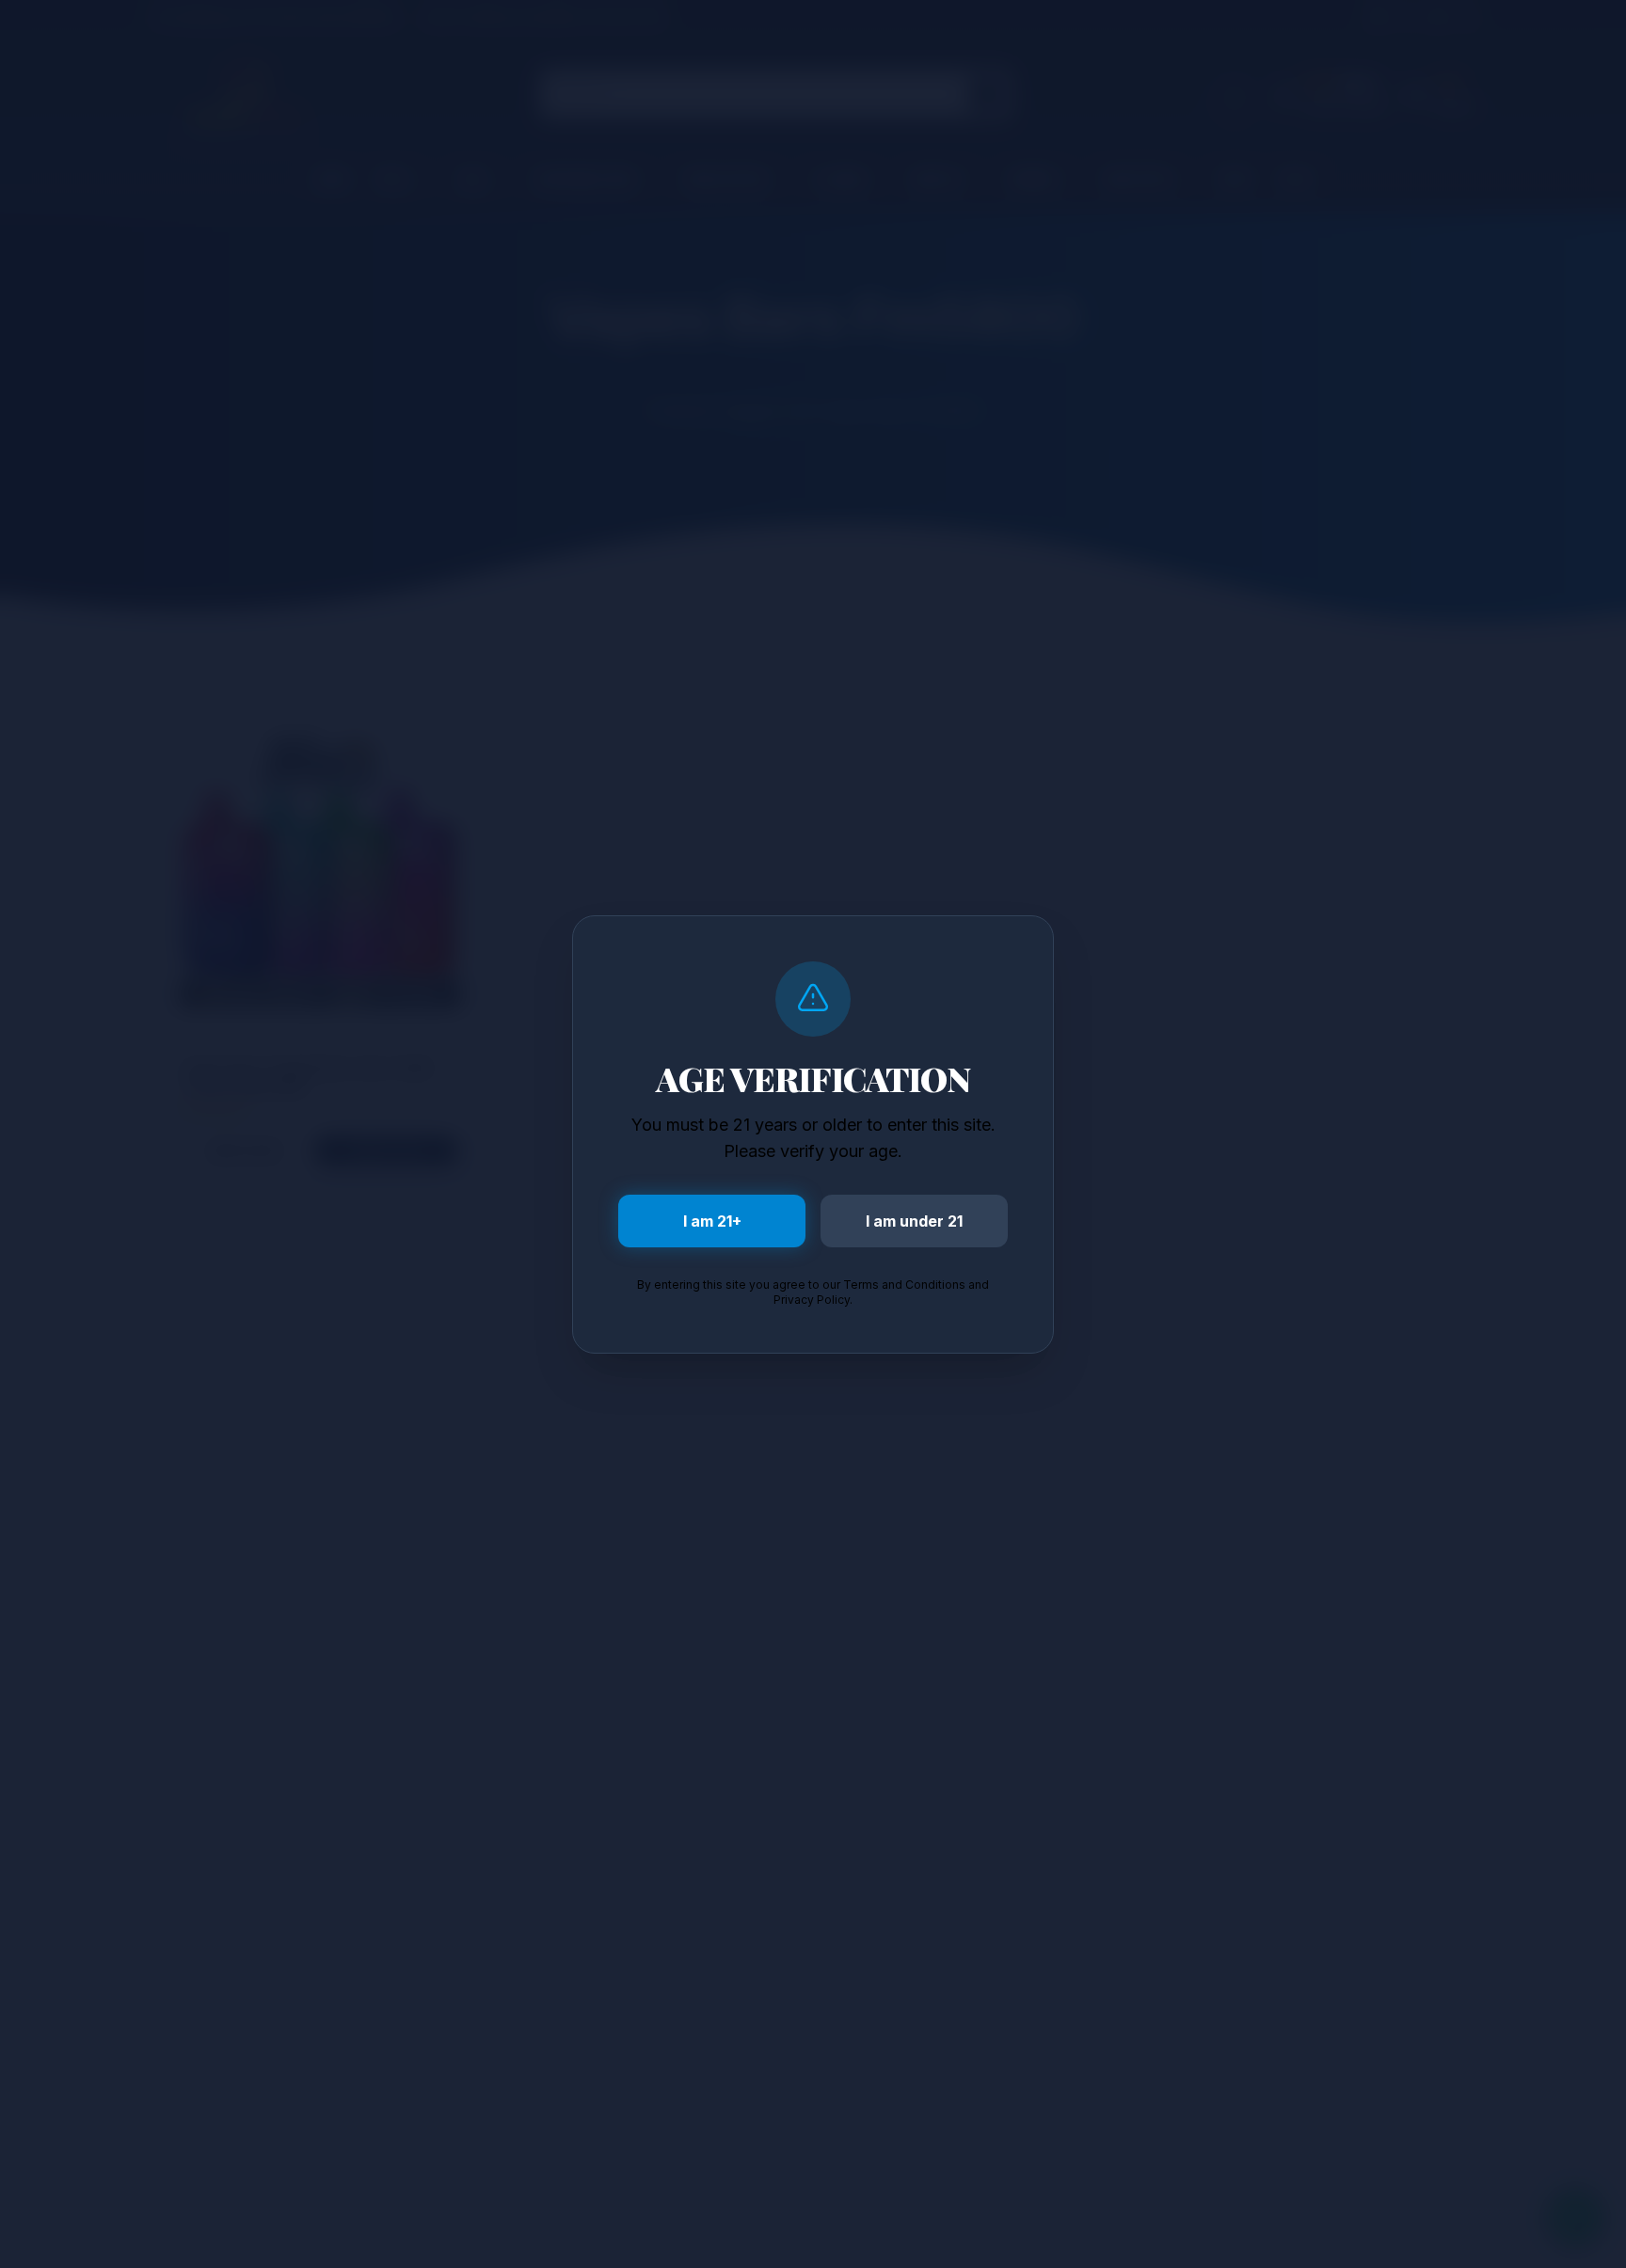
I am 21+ (712, 1221)
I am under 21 (914, 1221)
